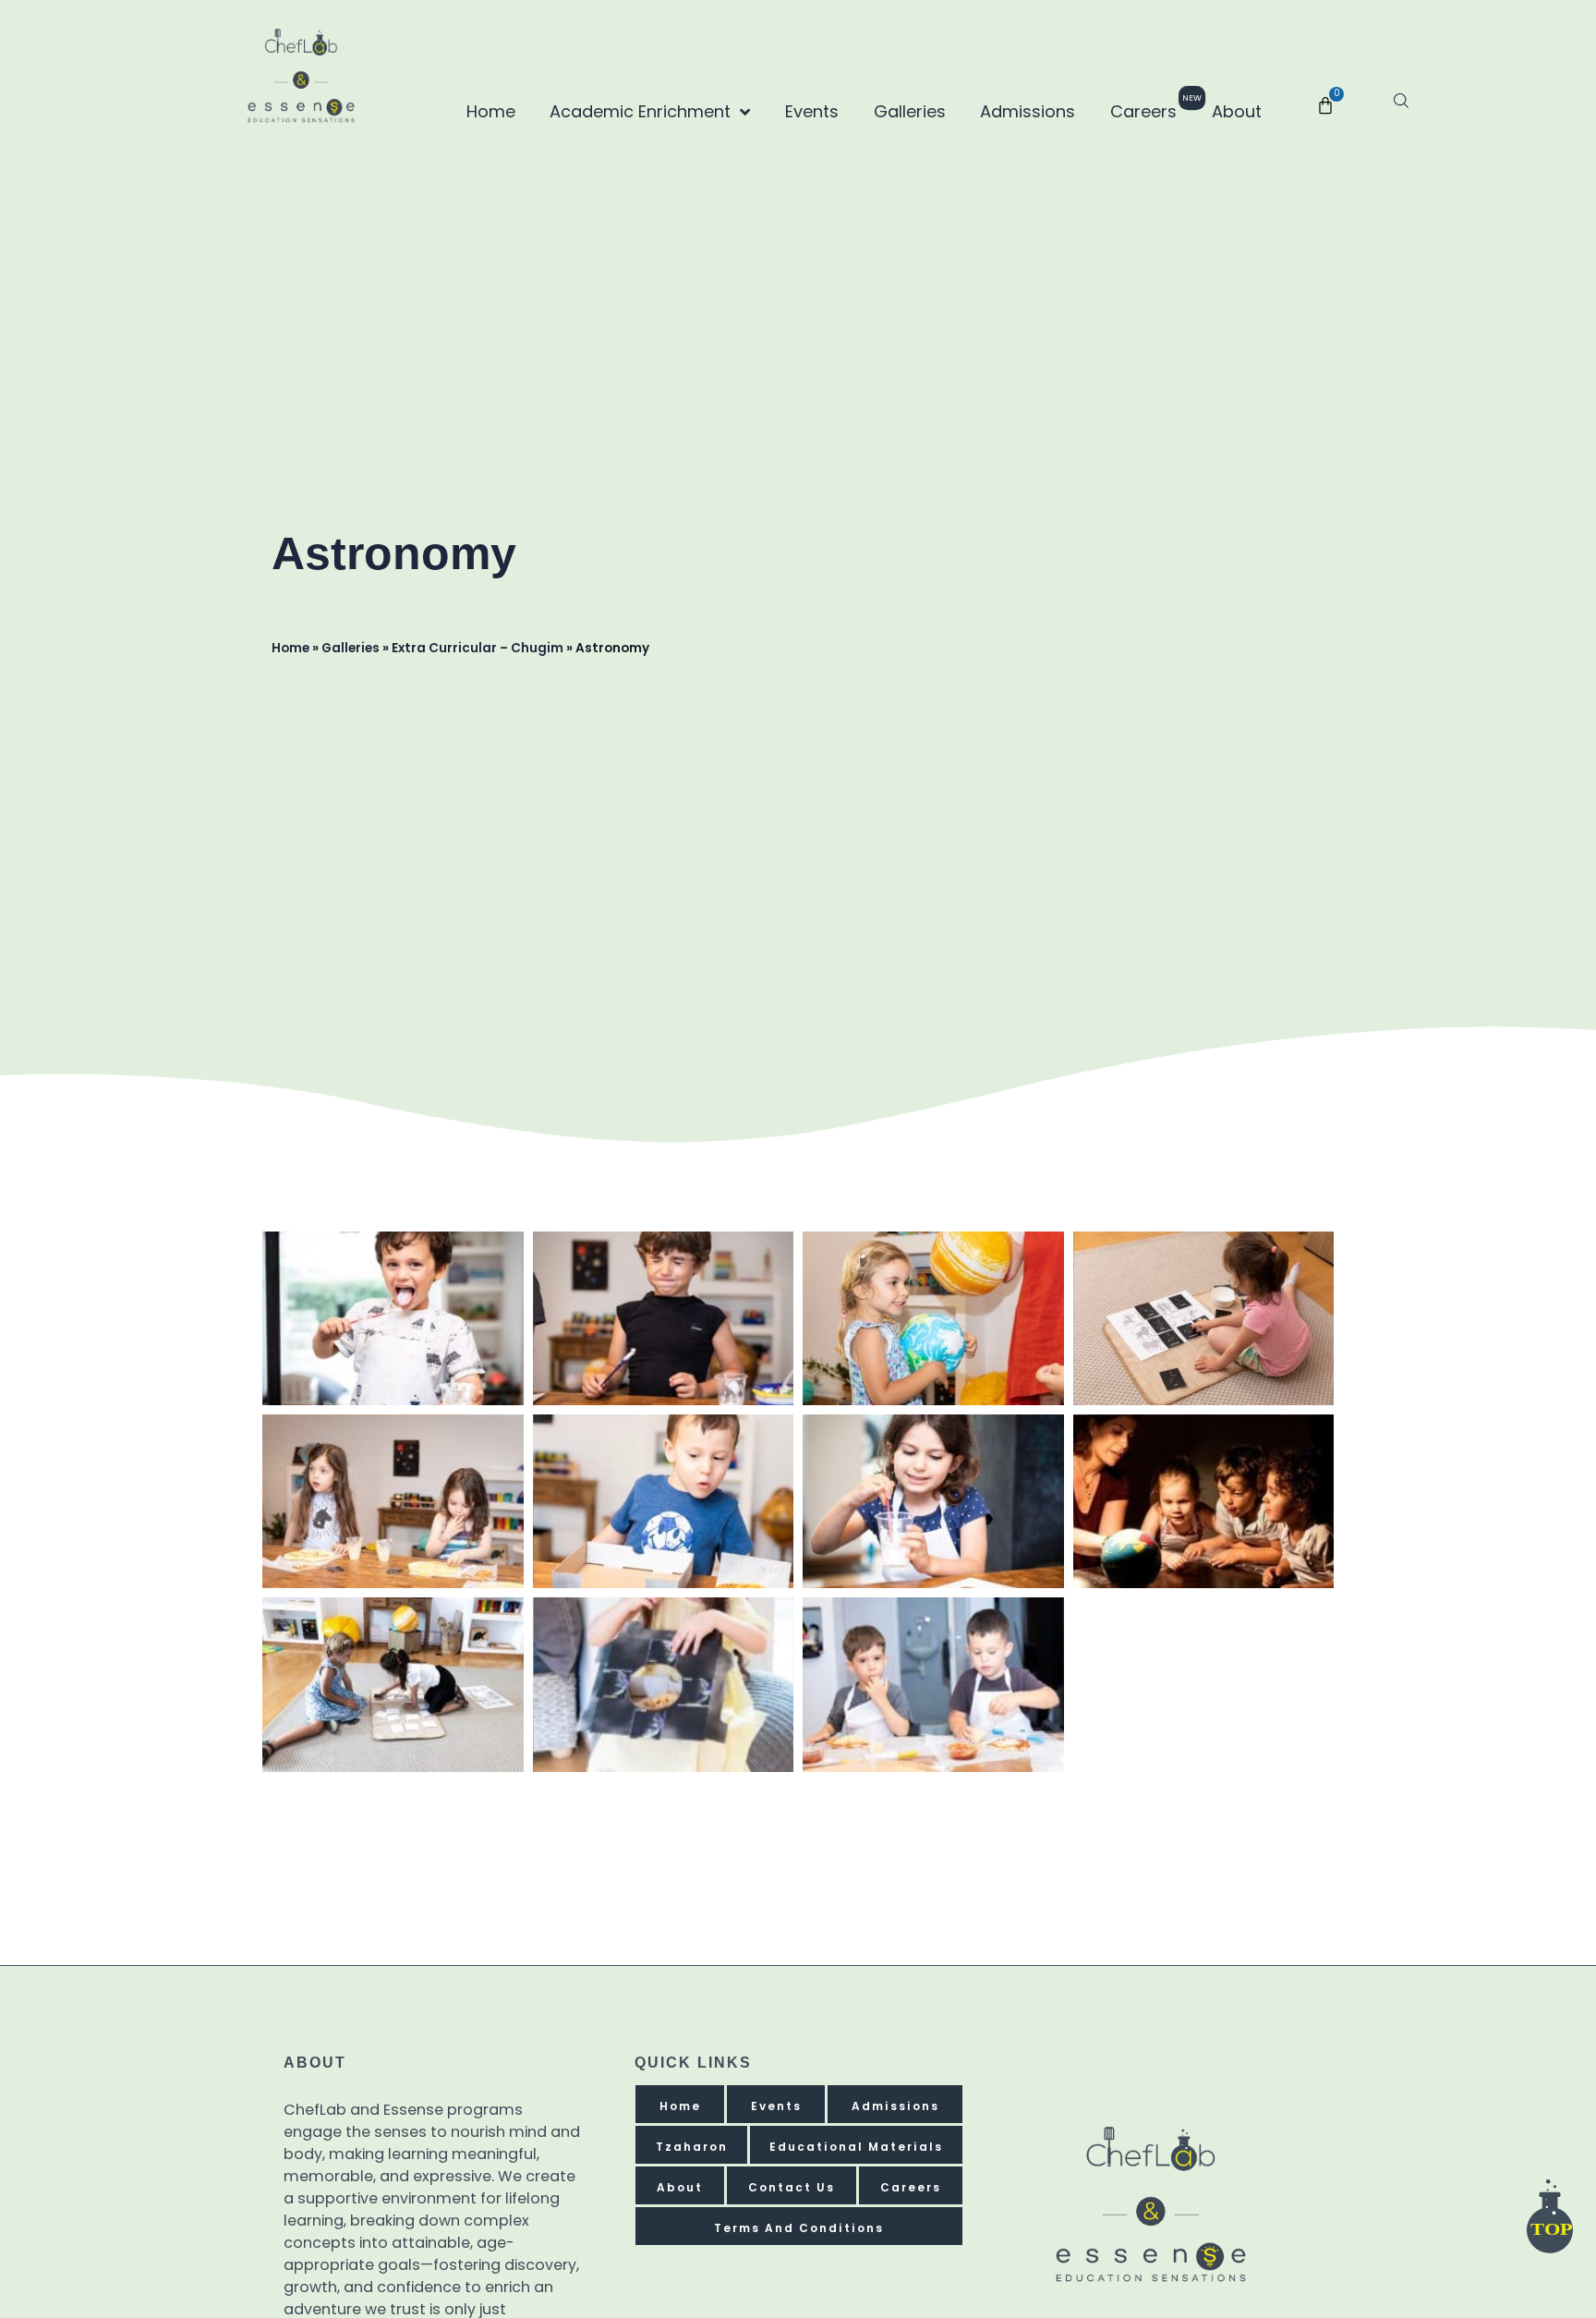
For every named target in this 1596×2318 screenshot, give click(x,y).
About (1237, 111)
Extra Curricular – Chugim (478, 648)
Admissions (1028, 111)
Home (491, 111)
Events (812, 111)
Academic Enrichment (640, 111)
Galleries (910, 111)
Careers (1151, 108)
